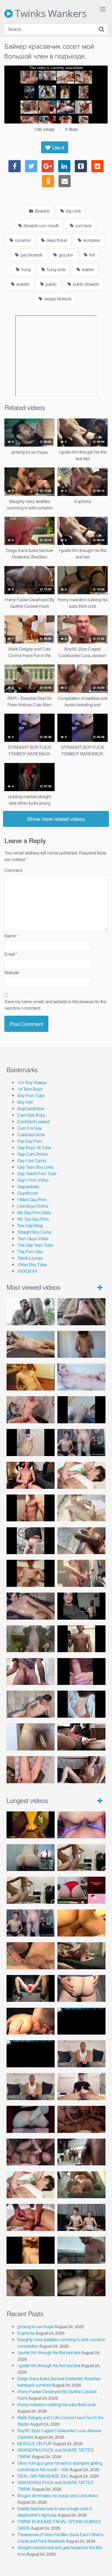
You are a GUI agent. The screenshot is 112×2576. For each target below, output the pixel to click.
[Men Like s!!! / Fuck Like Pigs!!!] (31, 1956)
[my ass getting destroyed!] (81, 2283)
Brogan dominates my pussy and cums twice (57, 2495)
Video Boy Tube (32, 1264)
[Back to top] (102, 2564)
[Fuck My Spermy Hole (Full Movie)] (81, 1923)
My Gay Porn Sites (34, 1212)
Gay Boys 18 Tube (34, 1147)
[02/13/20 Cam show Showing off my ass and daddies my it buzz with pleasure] (31, 1858)
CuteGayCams (31, 1134)
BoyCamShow (31, 1108)
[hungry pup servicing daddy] (31, 1989)
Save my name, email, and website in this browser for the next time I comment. (55, 1005)
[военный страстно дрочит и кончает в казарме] (31, 1770)
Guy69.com (28, 1193)
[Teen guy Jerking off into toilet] (31, 1672)
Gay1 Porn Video (33, 1180)
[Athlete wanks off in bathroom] (81, 1639)
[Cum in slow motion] (81, 1737)
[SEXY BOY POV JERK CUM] (81, 1312)
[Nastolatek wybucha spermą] (81, 1344)
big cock (73, 211)
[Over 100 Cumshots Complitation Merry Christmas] (81, 2152)
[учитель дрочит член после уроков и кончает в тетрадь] (31, 1410)
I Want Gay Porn (32, 1199)
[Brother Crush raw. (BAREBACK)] (31, 2283)
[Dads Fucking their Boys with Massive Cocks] (31, 2021)
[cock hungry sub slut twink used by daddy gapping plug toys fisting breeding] (31, 1825)
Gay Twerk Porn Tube (37, 1173)
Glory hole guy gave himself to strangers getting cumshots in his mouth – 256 (60, 2466)
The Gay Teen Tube (35, 1245)
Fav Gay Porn (30, 1141)
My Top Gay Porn (33, 1219)
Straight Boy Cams (34, 1232)
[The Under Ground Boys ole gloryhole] (81, 1989)
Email (11, 954)
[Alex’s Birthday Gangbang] (81, 2250)
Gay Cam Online (32, 1154)
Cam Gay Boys (31, 1115)
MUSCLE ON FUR (35, 2443)
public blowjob (86, 284)
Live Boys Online (33, 1206)
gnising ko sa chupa (35, 2326)
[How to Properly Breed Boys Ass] (31, 2250)
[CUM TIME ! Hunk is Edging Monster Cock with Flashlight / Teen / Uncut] (81, 1541)
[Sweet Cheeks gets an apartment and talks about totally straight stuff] (81, 1890)
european (91, 240)
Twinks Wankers (50, 14)
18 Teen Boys (30, 1089)
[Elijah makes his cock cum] (31, 1475)
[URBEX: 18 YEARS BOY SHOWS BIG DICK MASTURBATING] (31, 1541)
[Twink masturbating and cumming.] (31, 1573)
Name (11, 936)
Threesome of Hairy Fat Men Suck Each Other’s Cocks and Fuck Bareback (60, 2538)
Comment (13, 870)
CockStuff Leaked (33, 1121)
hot (92, 255)
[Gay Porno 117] (31, 2152)
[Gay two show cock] (81, 2217)
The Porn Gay (30, 1251)
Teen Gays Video (33, 1238)
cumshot (22, 240)
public (51, 284)
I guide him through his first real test (49, 2352)
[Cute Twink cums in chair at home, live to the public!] (31, 1377)
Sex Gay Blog (30, 1225)
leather (87, 269)
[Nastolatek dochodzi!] (81, 1770)
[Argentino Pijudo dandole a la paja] (81, 1606)
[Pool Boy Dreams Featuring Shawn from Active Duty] (81, 2185)
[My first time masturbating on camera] (81, 1704)
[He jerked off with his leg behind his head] (31, 1704)
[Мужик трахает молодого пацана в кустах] (31, 1312)
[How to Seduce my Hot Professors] (81, 2021)
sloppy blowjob (57, 299)
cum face (83, 225)
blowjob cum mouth (41, 225)
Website (12, 972)
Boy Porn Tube (31, 1095)
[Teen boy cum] (31, 1639)
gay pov (65, 255)
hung (26, 269)
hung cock (56, 269)
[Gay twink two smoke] (81, 1443)
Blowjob (42, 211)
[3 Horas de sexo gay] (81, 1858)
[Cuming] (81, 1410)
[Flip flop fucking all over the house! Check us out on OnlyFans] (81, 1956)
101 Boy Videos (32, 1082)
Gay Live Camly (32, 1160)
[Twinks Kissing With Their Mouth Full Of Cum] (81, 1475)
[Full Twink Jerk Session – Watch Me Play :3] (81, 1508)
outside (22, 284)
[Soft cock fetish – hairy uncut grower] (31, 1737)
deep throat (56, 240)
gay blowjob (31, 255)
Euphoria (26, 2333)
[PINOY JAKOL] (81, 1377)
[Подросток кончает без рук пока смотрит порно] (31, 1344)
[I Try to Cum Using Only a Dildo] (31, 2119)
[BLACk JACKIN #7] (81, 2054)
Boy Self (25, 1102)
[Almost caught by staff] (31, 1443)
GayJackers (28, 1186)
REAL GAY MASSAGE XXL (43, 2476)
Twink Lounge (30, 1258)
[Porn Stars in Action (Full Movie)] (81, 2119)
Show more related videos (56, 819)
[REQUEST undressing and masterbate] (81, 1573)
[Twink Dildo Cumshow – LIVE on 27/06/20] (31, 1606)
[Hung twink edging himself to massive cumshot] (81, 1672)
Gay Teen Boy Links (35, 1167)
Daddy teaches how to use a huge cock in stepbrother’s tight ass (55, 2512)
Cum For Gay (30, 1128)
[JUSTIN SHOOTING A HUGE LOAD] (31, 1508)
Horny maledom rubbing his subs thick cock (57, 2404)
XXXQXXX (27, 1271)
